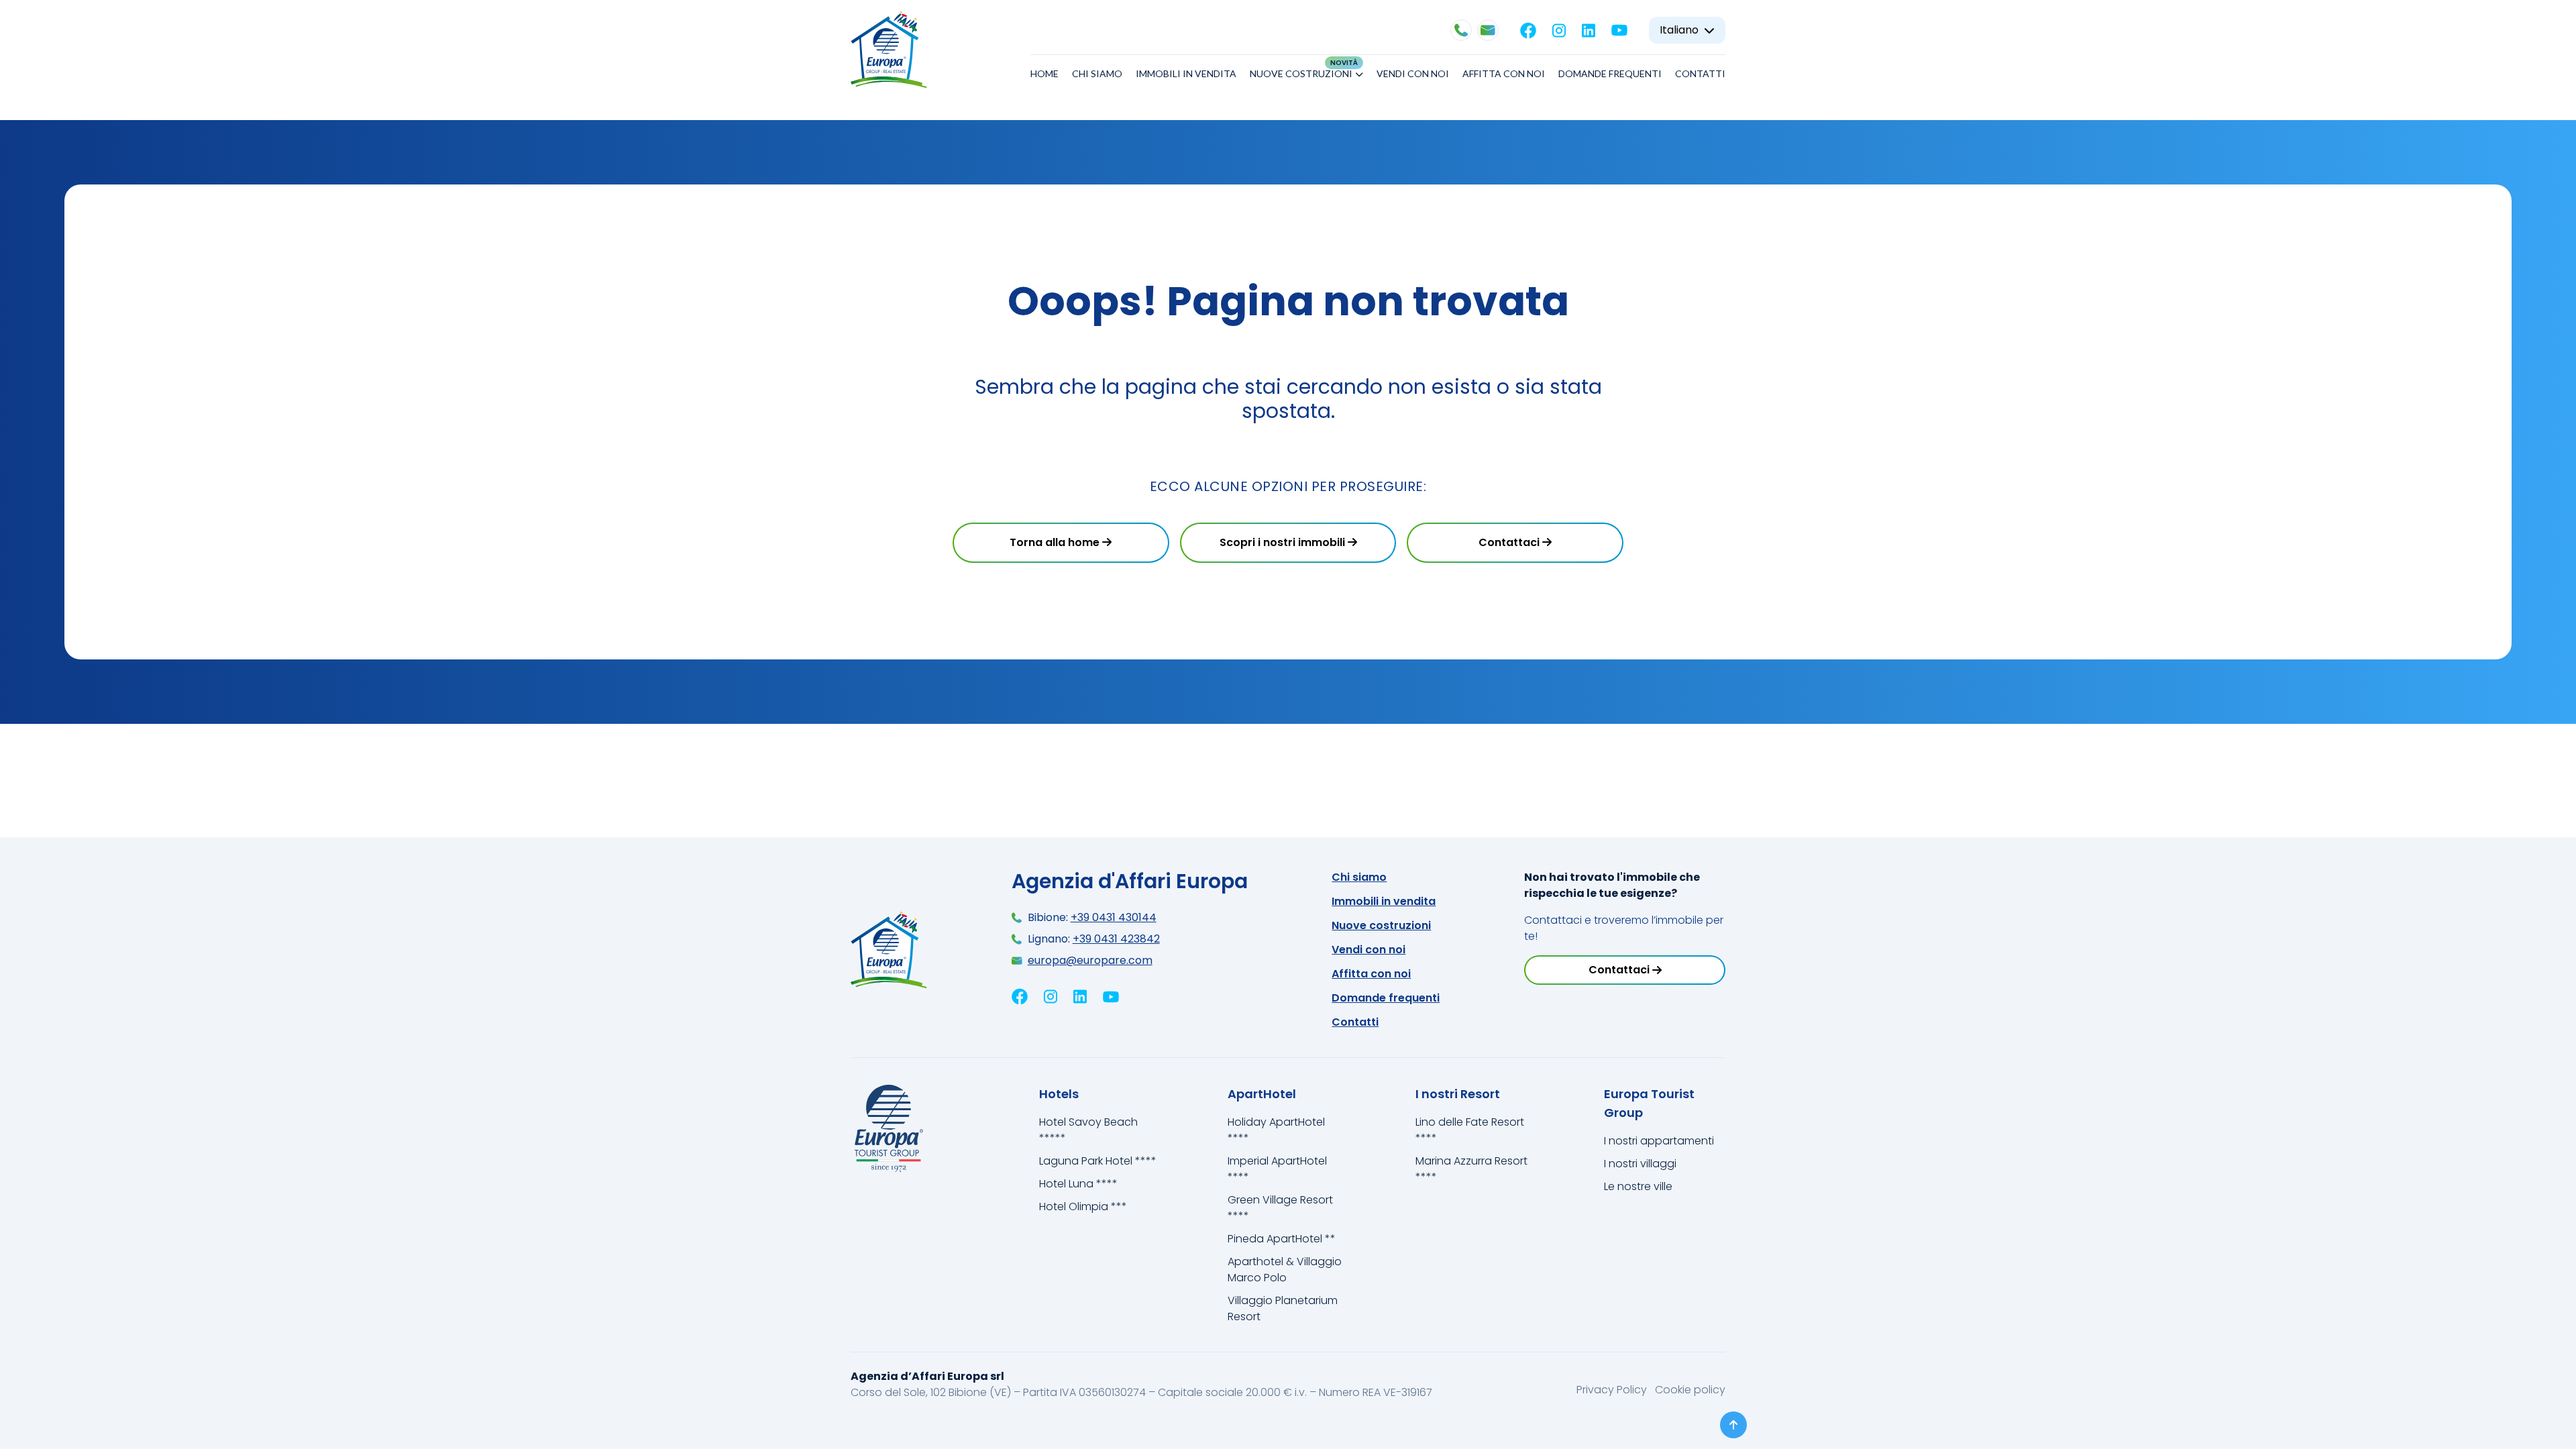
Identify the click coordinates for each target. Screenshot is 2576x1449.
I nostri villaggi (1640, 1164)
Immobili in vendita (1186, 73)
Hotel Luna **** (1078, 1184)
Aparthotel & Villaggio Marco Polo (1285, 1270)
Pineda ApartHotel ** (1282, 1239)
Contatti (1700, 73)
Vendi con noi (1413, 73)
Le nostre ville (1638, 1186)
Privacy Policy (1613, 1390)
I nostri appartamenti (1659, 1141)
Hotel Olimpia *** (1083, 1206)
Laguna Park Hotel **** (1098, 1161)
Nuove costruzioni (1301, 73)
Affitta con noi (1504, 73)
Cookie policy (1690, 1390)
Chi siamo (1097, 73)
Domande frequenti (1610, 73)
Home (1044, 73)
